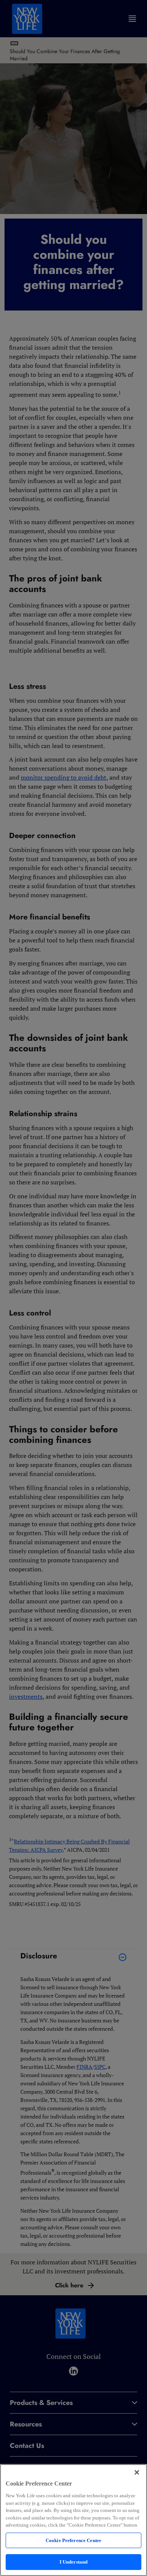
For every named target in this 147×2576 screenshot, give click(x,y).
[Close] (137, 2472)
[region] (73, 2520)
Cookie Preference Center (73, 2540)
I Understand (74, 2562)
